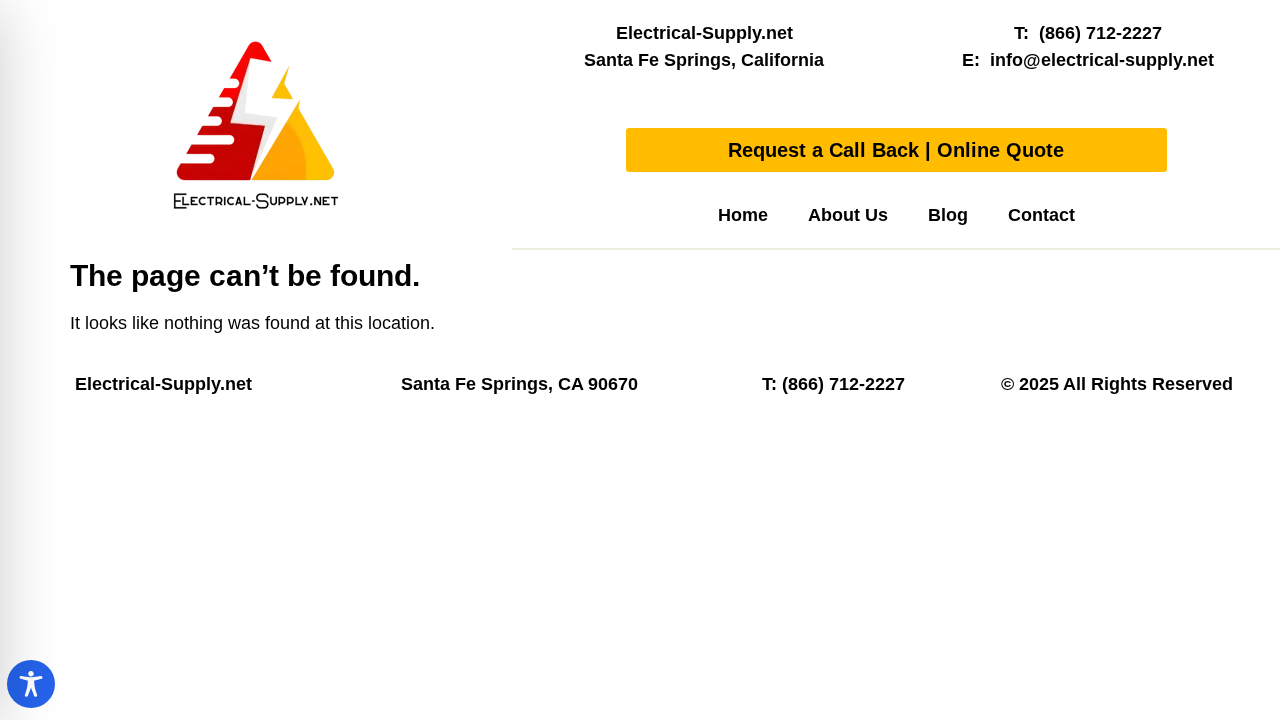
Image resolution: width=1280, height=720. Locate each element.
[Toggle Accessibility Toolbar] (31, 684)
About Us (848, 215)
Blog (948, 215)
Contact (1041, 215)
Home (743, 215)
